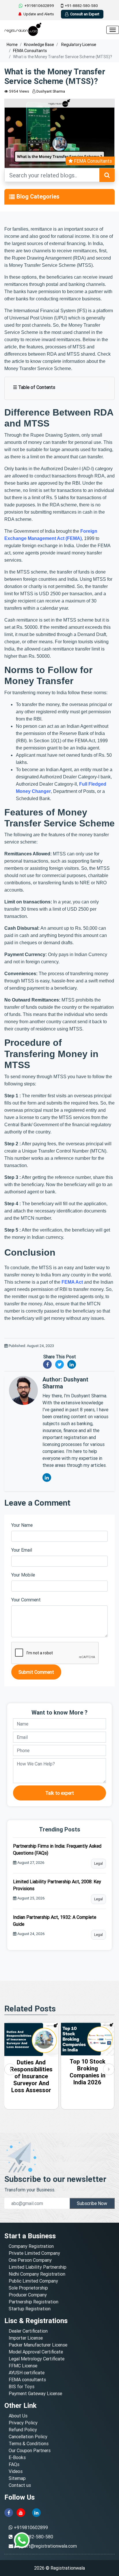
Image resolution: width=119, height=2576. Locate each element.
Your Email (22, 1550)
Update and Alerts (39, 14)
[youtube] (21, 2512)
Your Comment (26, 1600)
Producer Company (28, 2295)
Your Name (22, 1525)
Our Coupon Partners (30, 2450)
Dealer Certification (28, 2331)
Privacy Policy (23, 2423)
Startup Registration (30, 2309)
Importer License (26, 2338)
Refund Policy (23, 2430)
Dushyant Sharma (50, 91)
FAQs (14, 2464)
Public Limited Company (33, 2281)
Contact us (20, 2485)
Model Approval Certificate (36, 2352)
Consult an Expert (85, 14)
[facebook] (9, 2512)
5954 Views (19, 91)
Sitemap (17, 2478)
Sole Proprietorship (28, 2288)
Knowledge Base (39, 45)
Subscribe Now (92, 2203)
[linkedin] (36, 2512)
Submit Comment (36, 1672)
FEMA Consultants (30, 51)
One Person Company (30, 2260)
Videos (16, 2471)
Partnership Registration (34, 2302)
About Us (18, 2416)
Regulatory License (78, 45)
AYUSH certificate (27, 2373)
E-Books (17, 2457)
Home (12, 45)
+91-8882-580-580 (81, 6)
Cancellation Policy (28, 2437)
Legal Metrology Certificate (37, 2359)
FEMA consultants (27, 2380)
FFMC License (23, 2366)
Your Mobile (23, 1575)
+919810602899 (39, 6)
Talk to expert (60, 1793)
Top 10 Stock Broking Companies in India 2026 (31, 2072)
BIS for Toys (22, 2386)
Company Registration (31, 2246)
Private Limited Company (34, 2253)
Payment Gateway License (35, 2393)
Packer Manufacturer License (38, 2345)
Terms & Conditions (29, 2443)
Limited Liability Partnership (38, 2267)
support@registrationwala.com (46, 2546)
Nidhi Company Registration (37, 2274)
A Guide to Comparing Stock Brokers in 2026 (87, 2072)
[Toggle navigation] (12, 197)
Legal (98, 1863)
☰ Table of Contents (34, 387)
